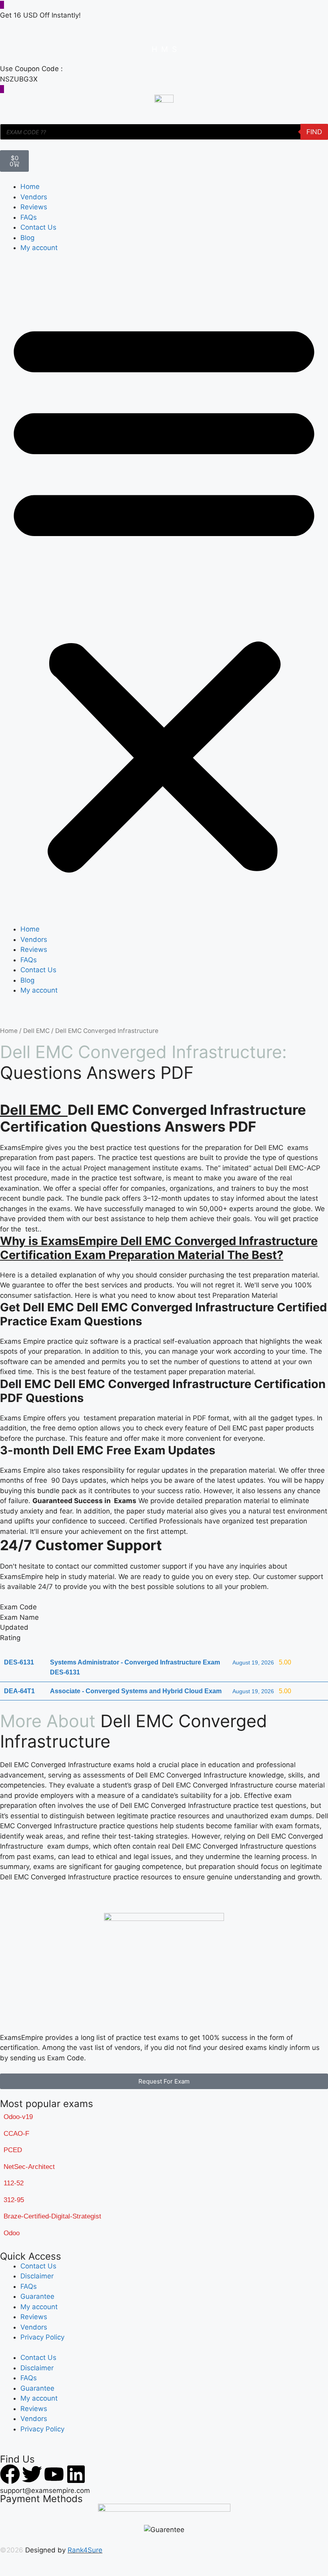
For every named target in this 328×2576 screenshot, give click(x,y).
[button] (164, 594)
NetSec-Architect (29, 2167)
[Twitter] (32, 2474)
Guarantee (37, 2296)
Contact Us (38, 227)
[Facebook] (10, 2474)
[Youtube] (54, 2474)
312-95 (14, 2200)
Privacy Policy (42, 2337)
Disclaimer (37, 2276)
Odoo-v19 (18, 2117)
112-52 (14, 2183)
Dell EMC (36, 1031)
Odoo (12, 2233)
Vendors (34, 197)
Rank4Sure (85, 2550)
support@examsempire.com (45, 2491)
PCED (13, 2150)
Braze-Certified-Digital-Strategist (52, 2216)
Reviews (34, 207)
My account (39, 248)
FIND (314, 132)
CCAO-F (16, 2134)
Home (30, 187)
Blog (27, 238)
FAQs (29, 217)
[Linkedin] (76, 2474)
